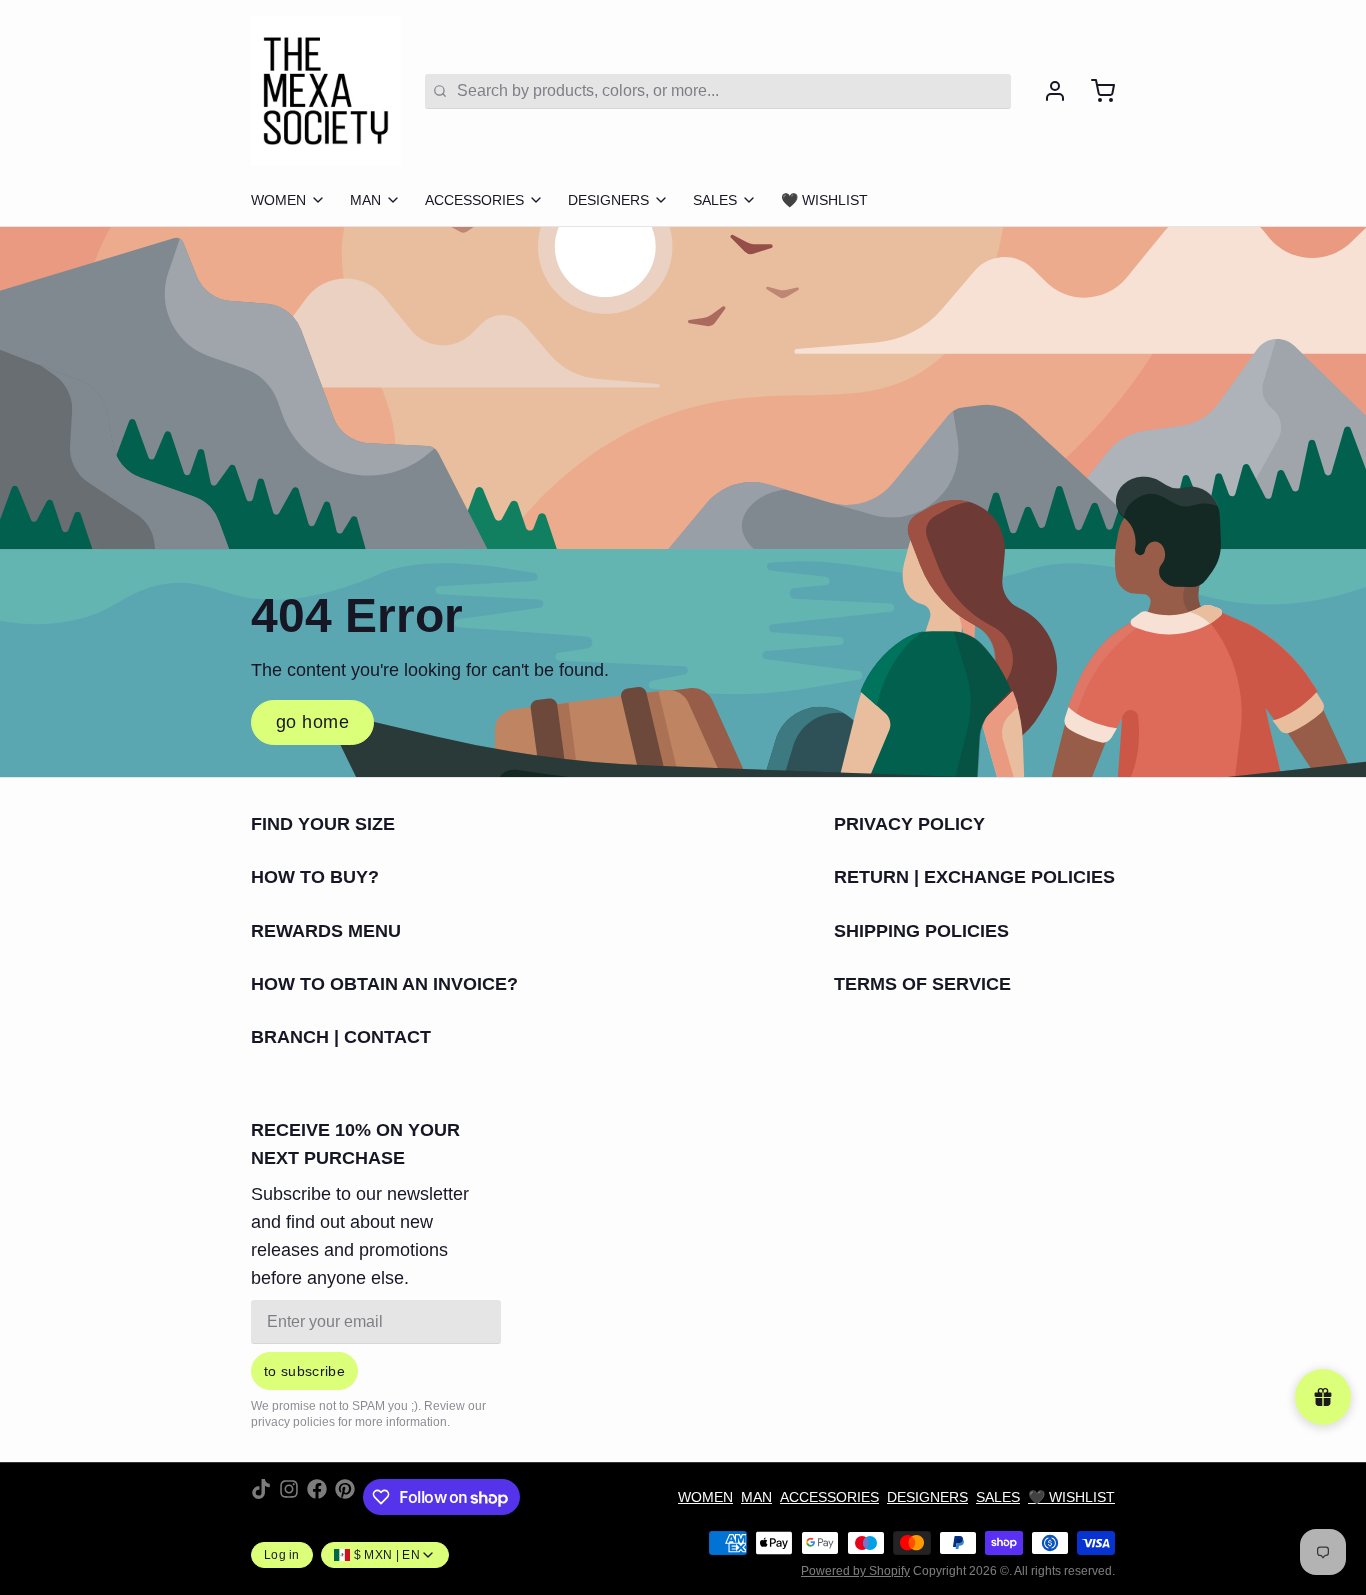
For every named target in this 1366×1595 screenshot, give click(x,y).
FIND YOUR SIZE (323, 824)
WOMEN (278, 200)
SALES (715, 200)
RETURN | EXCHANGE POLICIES (974, 877)
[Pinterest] (345, 1497)
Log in (282, 1555)
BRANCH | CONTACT (341, 1037)
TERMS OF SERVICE (922, 984)
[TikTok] (261, 1497)
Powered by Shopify (855, 1571)
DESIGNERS (608, 200)
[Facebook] (317, 1497)
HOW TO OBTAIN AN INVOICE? (384, 984)
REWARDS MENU (326, 931)
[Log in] (1047, 91)
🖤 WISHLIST (824, 200)
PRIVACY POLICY (909, 824)
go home (312, 722)
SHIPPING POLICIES (921, 931)
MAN (365, 200)
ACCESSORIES (474, 200)
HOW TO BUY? (315, 877)
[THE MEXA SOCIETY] (326, 91)
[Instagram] (289, 1497)
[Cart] (1095, 91)
